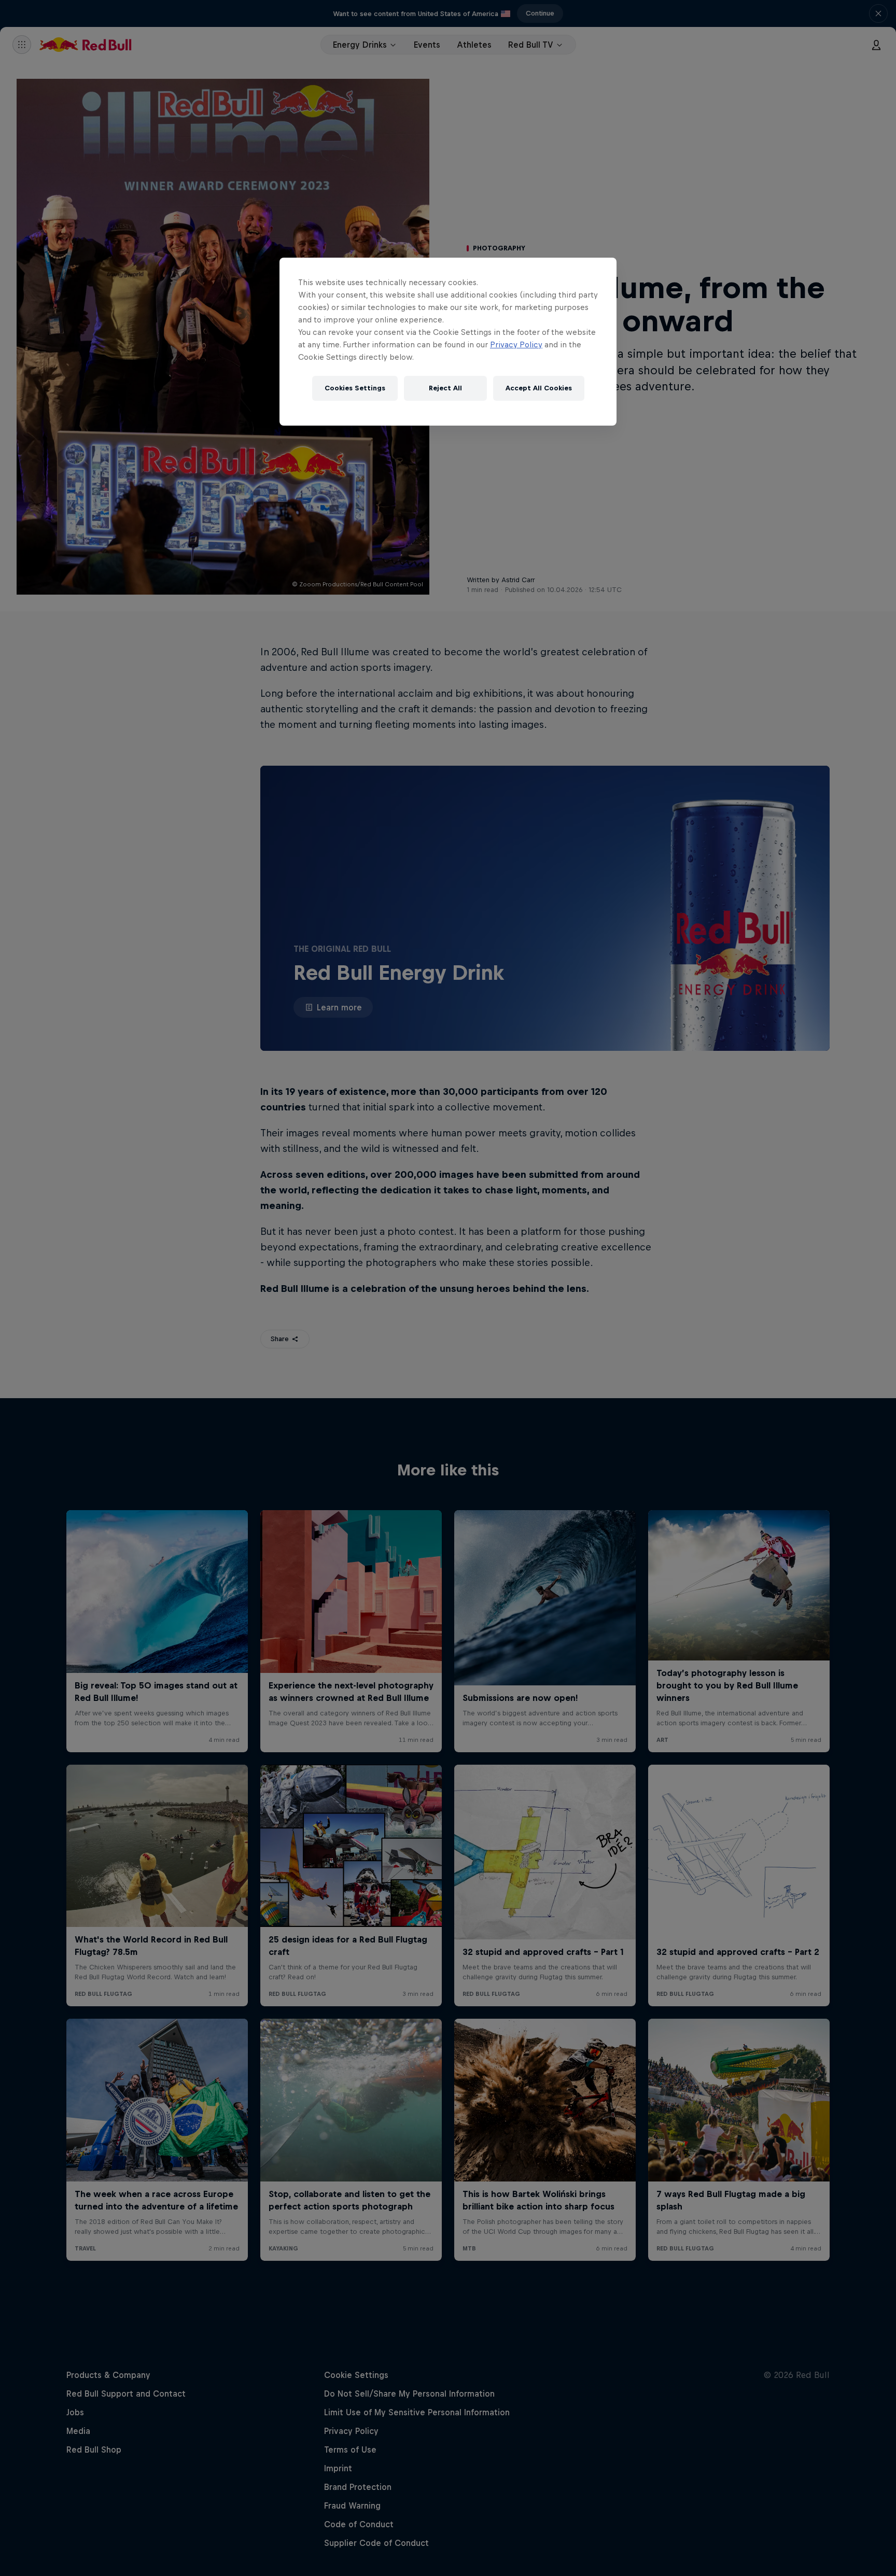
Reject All (445, 388)
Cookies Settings (355, 388)
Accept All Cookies (539, 388)
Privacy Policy (516, 344)
